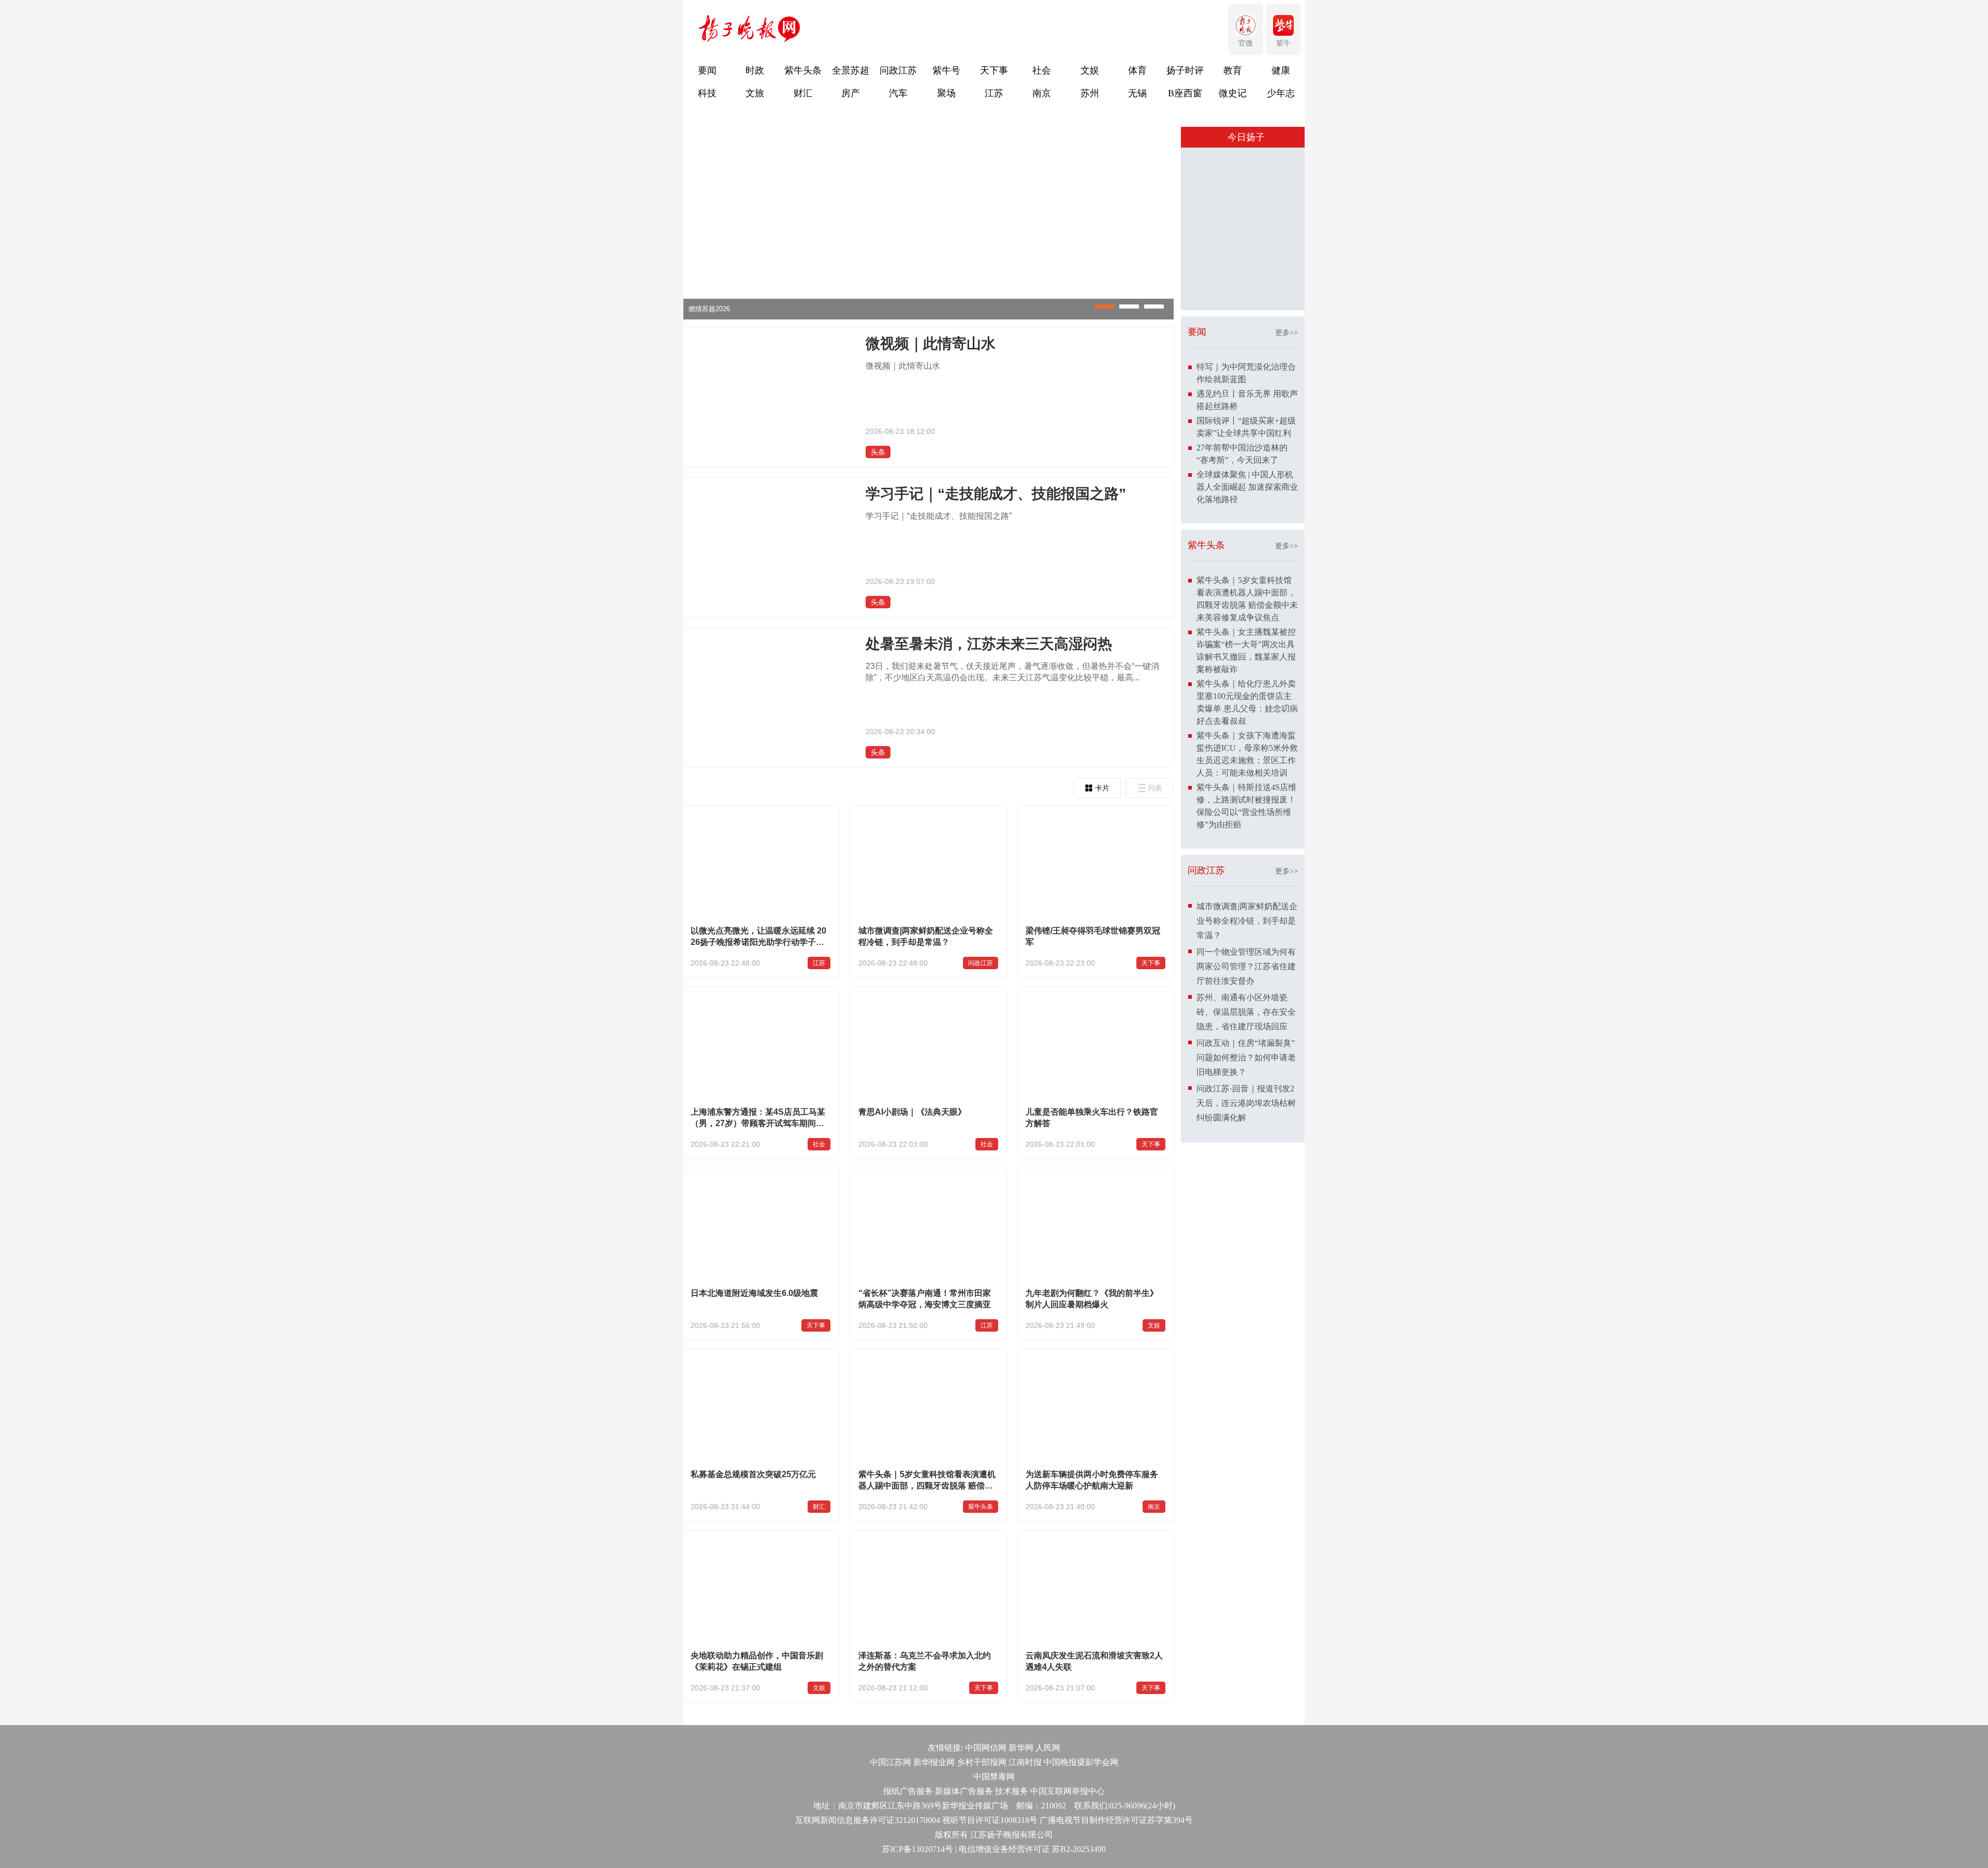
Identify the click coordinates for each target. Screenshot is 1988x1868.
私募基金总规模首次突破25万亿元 (753, 1474)
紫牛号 (946, 70)
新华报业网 (934, 1762)
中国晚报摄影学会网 (1081, 1762)
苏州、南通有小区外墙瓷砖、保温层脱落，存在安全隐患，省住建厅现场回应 (1246, 1012)
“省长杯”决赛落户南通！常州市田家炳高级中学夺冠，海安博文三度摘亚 (925, 1299)
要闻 (707, 70)
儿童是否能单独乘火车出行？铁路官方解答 (1092, 1118)
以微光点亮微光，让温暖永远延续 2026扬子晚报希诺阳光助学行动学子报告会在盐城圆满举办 (758, 938)
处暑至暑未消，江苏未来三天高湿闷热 (989, 644)
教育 (1233, 70)
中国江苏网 (890, 1762)
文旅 (755, 93)
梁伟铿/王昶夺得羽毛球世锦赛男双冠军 (1093, 936)
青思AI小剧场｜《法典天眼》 (912, 1112)
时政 (755, 70)
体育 (1137, 70)
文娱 (1090, 70)
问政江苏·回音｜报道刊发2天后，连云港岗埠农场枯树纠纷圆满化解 (1246, 1103)
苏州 (1090, 93)
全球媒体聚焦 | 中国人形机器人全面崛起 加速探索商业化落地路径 (1247, 487)
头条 (878, 452)
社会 (1042, 70)
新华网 (1021, 1748)
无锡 (1137, 93)
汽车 (898, 93)
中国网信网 (986, 1748)
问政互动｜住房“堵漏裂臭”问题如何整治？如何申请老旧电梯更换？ (1246, 1057)
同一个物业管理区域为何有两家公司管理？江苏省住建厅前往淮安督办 (1246, 966)
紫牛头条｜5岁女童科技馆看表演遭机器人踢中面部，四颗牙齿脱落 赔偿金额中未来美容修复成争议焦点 (927, 1481)
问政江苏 (898, 70)
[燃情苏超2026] (929, 317)
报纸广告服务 (908, 1791)
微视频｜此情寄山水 (931, 344)
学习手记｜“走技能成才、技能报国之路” (996, 494)
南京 (1042, 93)
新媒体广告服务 (964, 1791)
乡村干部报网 (982, 1762)
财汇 (803, 93)
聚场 (946, 93)
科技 (707, 93)
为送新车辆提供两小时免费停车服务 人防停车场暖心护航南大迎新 (1092, 1480)
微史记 (1233, 93)
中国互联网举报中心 (1068, 1791)
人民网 (1048, 1748)
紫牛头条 (803, 70)
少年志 (1281, 93)
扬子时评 (1185, 70)
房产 (851, 93)
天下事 (994, 70)
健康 (1281, 70)
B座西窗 (1185, 93)
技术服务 (1012, 1791)
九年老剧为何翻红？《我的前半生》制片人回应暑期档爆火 (1092, 1299)
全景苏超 (851, 70)
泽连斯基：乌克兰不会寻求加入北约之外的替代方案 (925, 1661)
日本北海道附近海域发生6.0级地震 (754, 1293)
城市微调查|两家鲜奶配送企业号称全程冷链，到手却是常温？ (926, 936)
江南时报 (1025, 1762)
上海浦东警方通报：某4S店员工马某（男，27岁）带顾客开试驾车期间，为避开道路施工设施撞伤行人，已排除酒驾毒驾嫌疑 (758, 1119)
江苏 (994, 93)
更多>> (1287, 333)
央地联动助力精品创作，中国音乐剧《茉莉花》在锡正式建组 (757, 1661)
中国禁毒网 (994, 1777)
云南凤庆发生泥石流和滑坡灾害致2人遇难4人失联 (1094, 1661)
